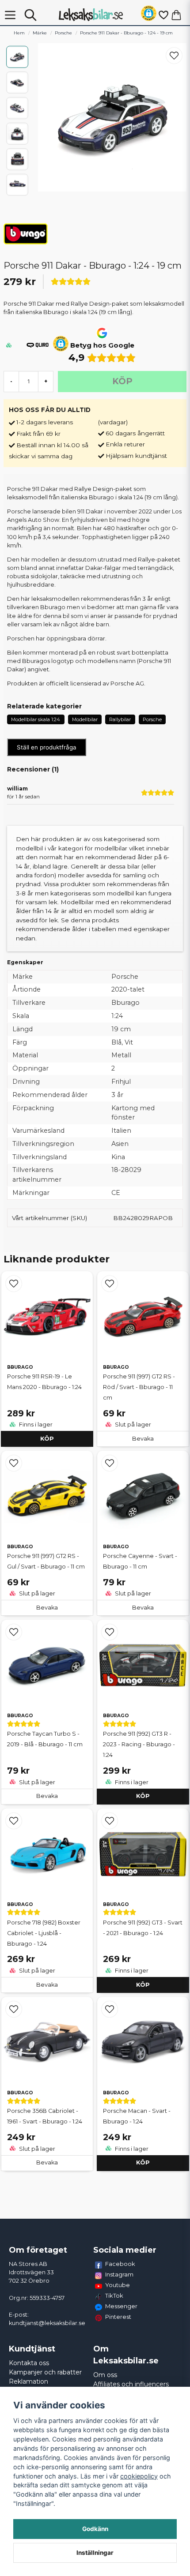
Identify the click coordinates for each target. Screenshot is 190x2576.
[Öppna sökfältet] (30, 15)
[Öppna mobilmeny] (10, 15)
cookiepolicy (139, 2476)
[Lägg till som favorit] (163, 15)
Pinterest (118, 2317)
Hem (19, 33)
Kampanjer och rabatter (45, 2372)
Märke (40, 33)
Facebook (120, 2264)
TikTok (114, 2295)
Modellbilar (85, 719)
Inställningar (95, 2553)
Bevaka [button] (143, 1439)
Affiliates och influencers (131, 2384)
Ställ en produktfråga (47, 747)
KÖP (47, 1439)
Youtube (118, 2285)
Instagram (119, 2274)
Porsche (63, 33)
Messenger (121, 2306)
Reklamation (28, 2381)
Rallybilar (120, 719)
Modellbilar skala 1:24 (36, 719)
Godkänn (95, 2529)
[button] (149, 15)
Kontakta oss (29, 2363)
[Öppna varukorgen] (176, 15)
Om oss (105, 2375)
